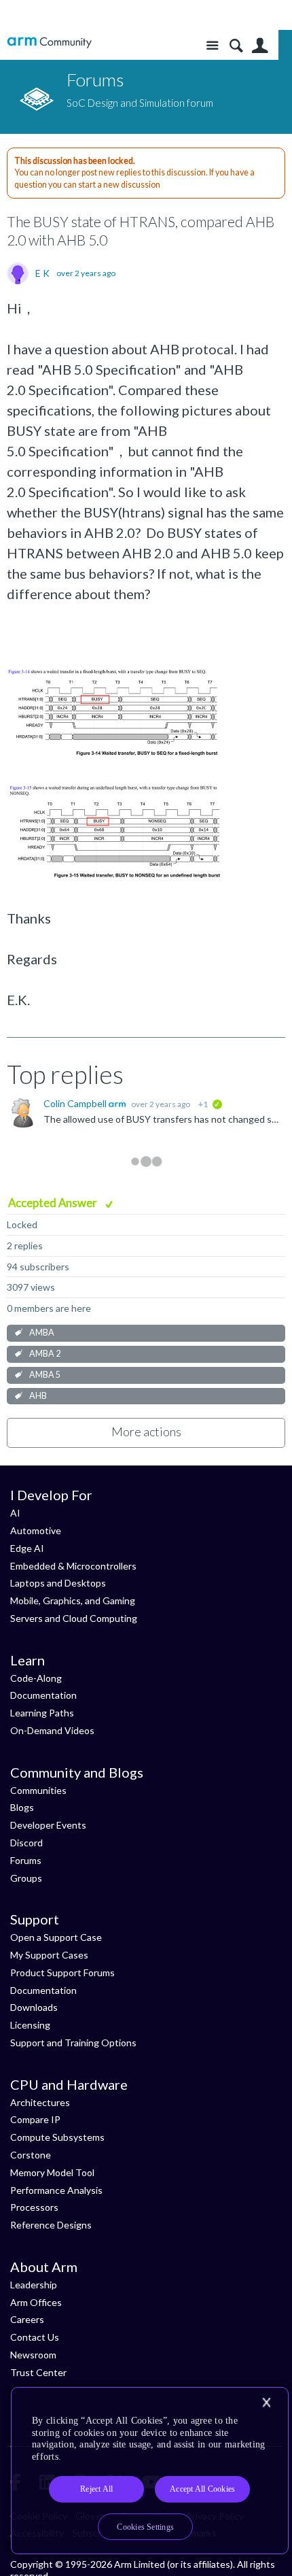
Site (212, 46)
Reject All (96, 2489)
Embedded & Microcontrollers (73, 1566)
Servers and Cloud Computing (74, 1618)
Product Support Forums (62, 1972)
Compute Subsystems (57, 2137)
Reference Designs (51, 2225)
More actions (146, 1431)
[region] (150, 2471)
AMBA (42, 1333)
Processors (34, 2207)
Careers (27, 2319)
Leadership (34, 2285)
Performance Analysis (56, 2190)
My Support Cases (49, 1955)
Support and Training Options (73, 2043)
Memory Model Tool (52, 2172)
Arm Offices (36, 2302)
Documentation (43, 1695)
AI (15, 1513)
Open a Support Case (56, 1937)
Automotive (36, 1530)
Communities (38, 1790)
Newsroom (33, 2355)
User (260, 46)
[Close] (266, 2403)
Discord (26, 1843)
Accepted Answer (54, 1203)
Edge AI (27, 1548)
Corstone (31, 2155)
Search (236, 46)
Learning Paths (42, 1713)
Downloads (34, 2007)
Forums (26, 1860)
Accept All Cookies (202, 2489)
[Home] (49, 43)
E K (42, 273)
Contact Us (35, 2337)
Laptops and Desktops (58, 1583)
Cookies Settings (145, 2527)
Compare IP (35, 2119)
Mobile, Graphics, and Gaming (73, 1600)
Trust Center (38, 2372)
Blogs (22, 1807)
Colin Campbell (76, 1103)
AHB (38, 1396)
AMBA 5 (45, 1375)
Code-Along (36, 1678)
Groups (26, 1878)
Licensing (30, 2025)
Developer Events (48, 1825)
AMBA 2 (45, 1354)
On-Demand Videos (52, 1730)
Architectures (40, 2102)
